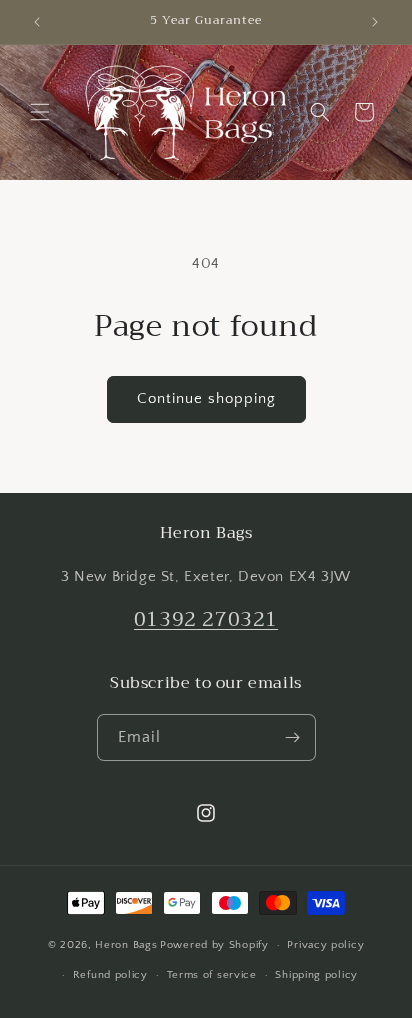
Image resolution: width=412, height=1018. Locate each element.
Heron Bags (126, 945)
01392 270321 (206, 619)
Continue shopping (206, 398)
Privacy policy (325, 945)
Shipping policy (316, 975)
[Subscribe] (293, 737)
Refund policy (110, 975)
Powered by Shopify (214, 945)
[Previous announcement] (37, 22)
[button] (40, 112)
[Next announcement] (375, 22)
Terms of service (212, 975)
